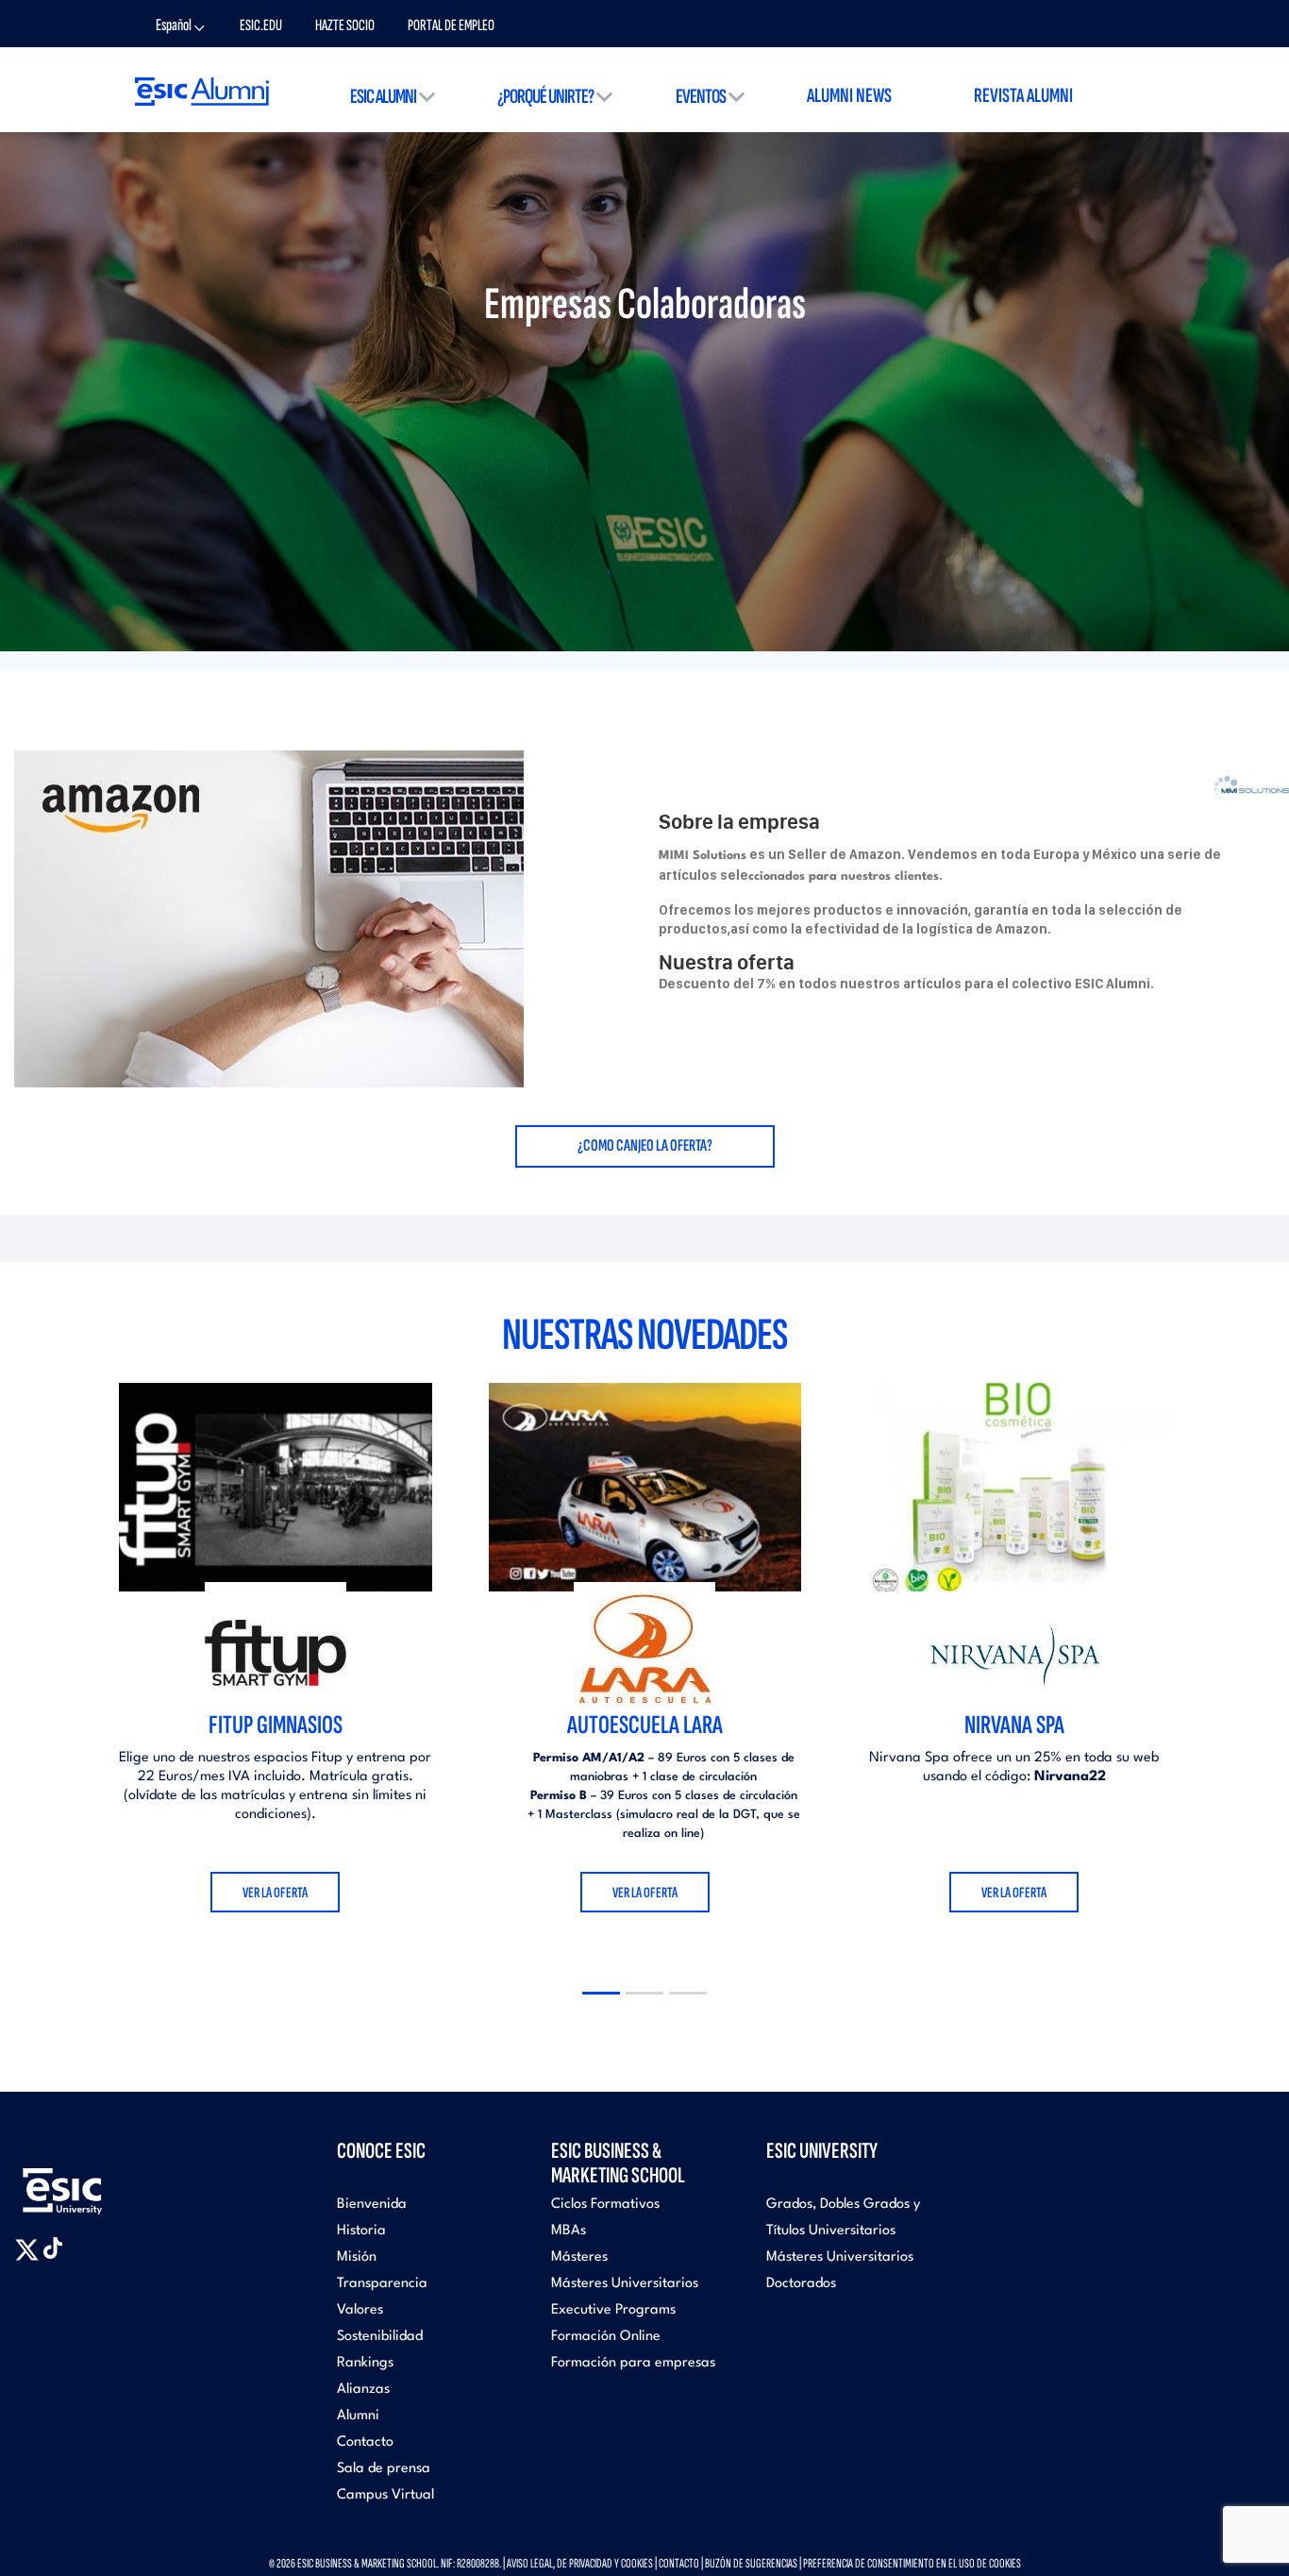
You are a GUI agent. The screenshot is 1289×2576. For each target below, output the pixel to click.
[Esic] (90, 2181)
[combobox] (186, 27)
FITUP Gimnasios (276, 1725)
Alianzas (363, 2390)
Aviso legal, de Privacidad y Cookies (580, 2563)
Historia (361, 2231)
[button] (601, 1993)
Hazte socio (345, 25)
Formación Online (606, 2337)
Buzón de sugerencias (751, 2563)
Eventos (701, 97)
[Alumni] (202, 91)
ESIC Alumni (383, 97)
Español (174, 25)
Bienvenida (372, 2205)
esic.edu (261, 25)
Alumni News (849, 96)
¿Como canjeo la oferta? (645, 1145)
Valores (360, 2310)
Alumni (358, 2416)
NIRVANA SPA (1014, 1725)
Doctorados (801, 2284)
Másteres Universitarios (625, 2284)
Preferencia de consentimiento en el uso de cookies (912, 2563)
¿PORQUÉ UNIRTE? (545, 97)
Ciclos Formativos (605, 2205)
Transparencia (382, 2284)
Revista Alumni (1023, 96)
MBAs (569, 2231)
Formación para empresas (633, 2363)
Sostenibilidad (380, 2337)
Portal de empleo (451, 25)
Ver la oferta (275, 1893)
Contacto (365, 2442)
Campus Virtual (385, 2495)
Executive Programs (613, 2310)
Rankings (365, 2363)
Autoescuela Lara (645, 1725)
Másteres (579, 2257)
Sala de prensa (384, 2469)
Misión (357, 2257)
